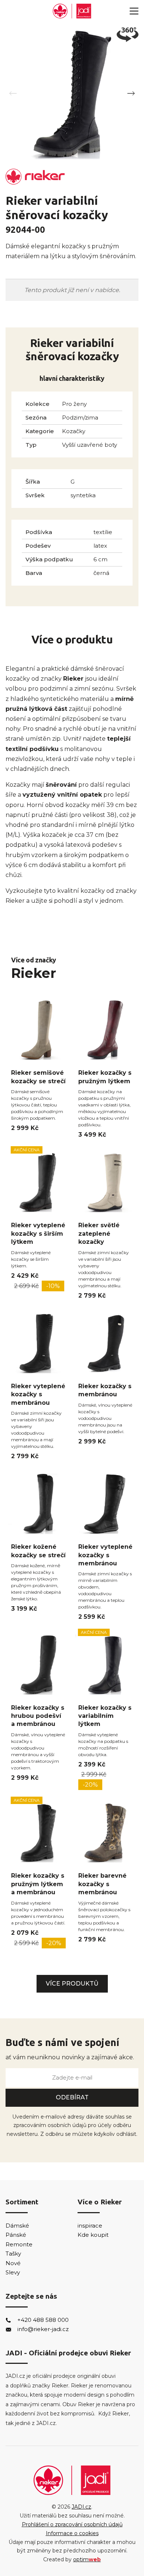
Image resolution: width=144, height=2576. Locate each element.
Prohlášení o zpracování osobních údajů (72, 2524)
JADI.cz (81, 2507)
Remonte (19, 2244)
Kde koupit (93, 2235)
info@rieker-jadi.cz (43, 2329)
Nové (13, 2263)
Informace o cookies (72, 2533)
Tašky (13, 2254)
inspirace (90, 2226)
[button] (131, 94)
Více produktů (72, 1984)
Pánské (16, 2235)
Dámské (17, 2226)
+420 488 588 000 (43, 2320)
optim (87, 2559)
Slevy (13, 2272)
